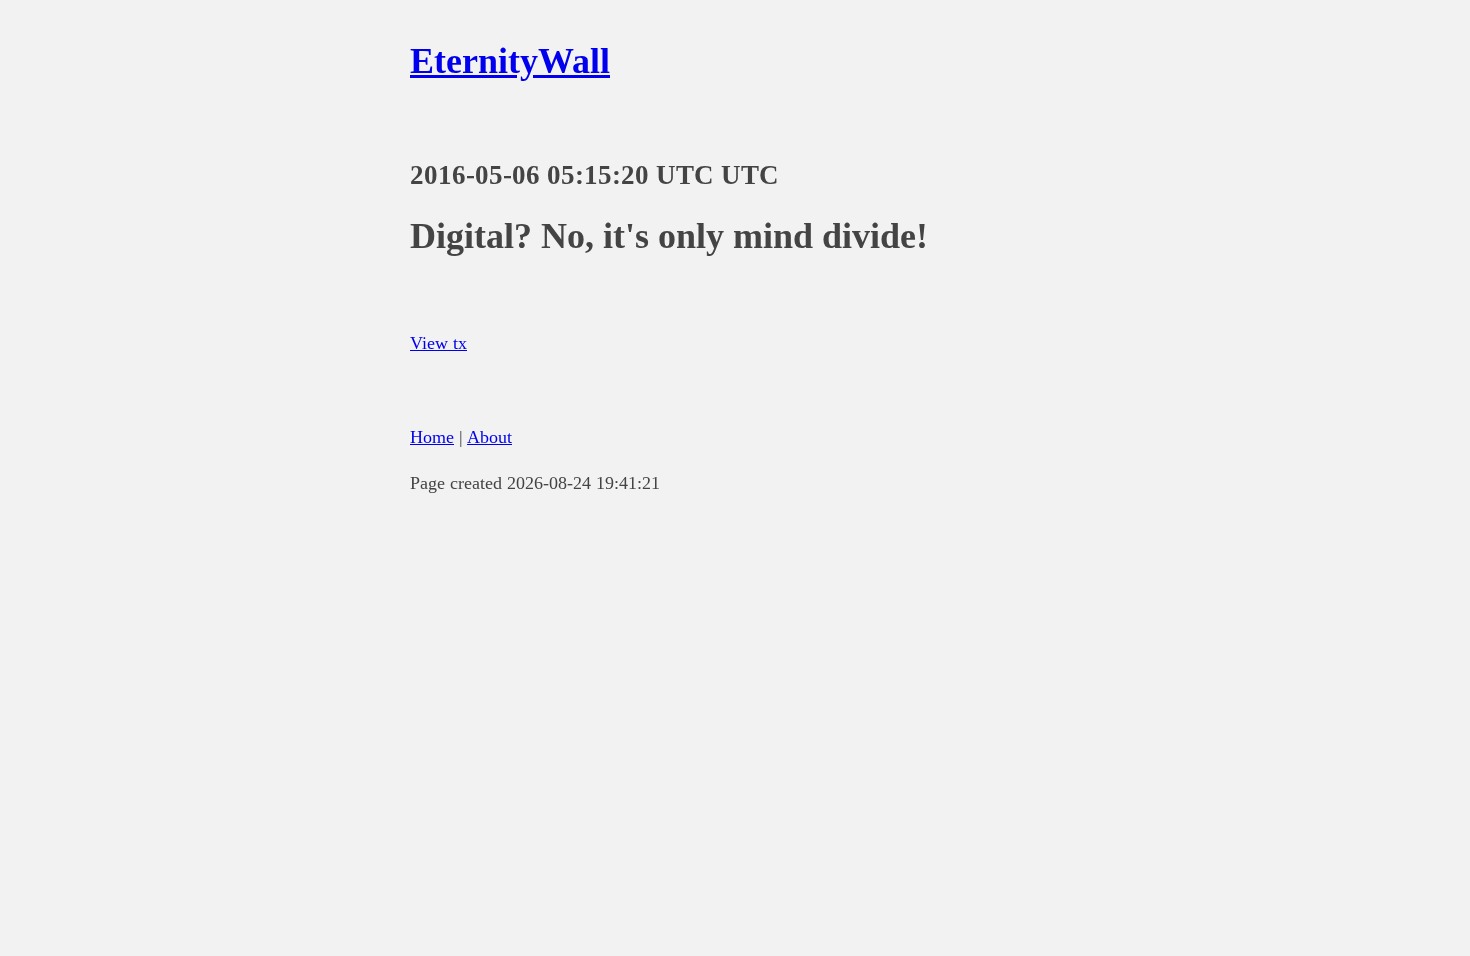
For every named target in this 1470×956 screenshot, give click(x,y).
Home (432, 437)
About (489, 437)
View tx (438, 343)
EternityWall (510, 61)
